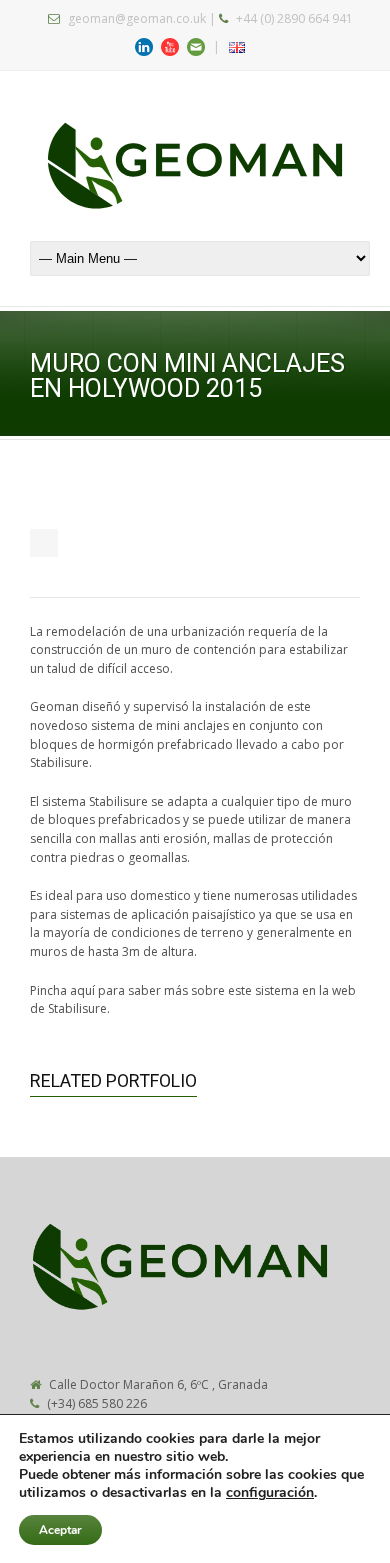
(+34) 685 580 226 (97, 1403)
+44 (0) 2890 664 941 (294, 18)
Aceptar (60, 1530)
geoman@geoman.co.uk (137, 18)
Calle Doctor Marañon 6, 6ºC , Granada (158, 1384)
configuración (270, 1493)
